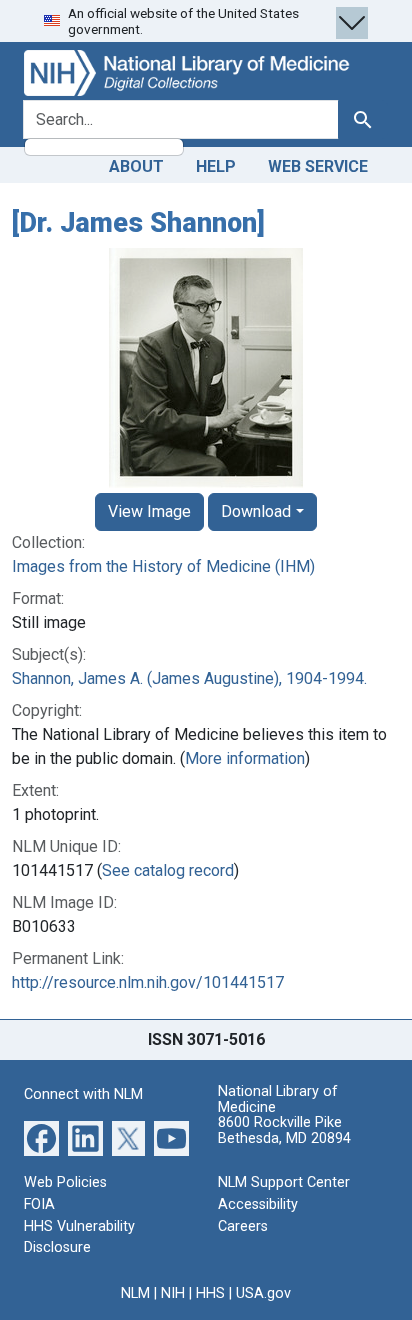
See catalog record (168, 870)
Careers (243, 1226)
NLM (135, 1293)
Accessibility (258, 1204)
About (136, 166)
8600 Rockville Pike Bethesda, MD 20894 (284, 1130)
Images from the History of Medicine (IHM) (163, 566)
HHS (210, 1293)
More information (245, 758)
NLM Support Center (284, 1182)
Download (256, 511)
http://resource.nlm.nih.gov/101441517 (148, 982)
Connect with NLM (83, 1094)
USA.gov (263, 1293)
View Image (149, 511)
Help (216, 166)
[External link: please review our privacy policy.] (41, 1137)
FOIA (39, 1204)
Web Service (318, 166)
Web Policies (65, 1182)
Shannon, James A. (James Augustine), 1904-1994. (189, 678)
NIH (173, 1293)
